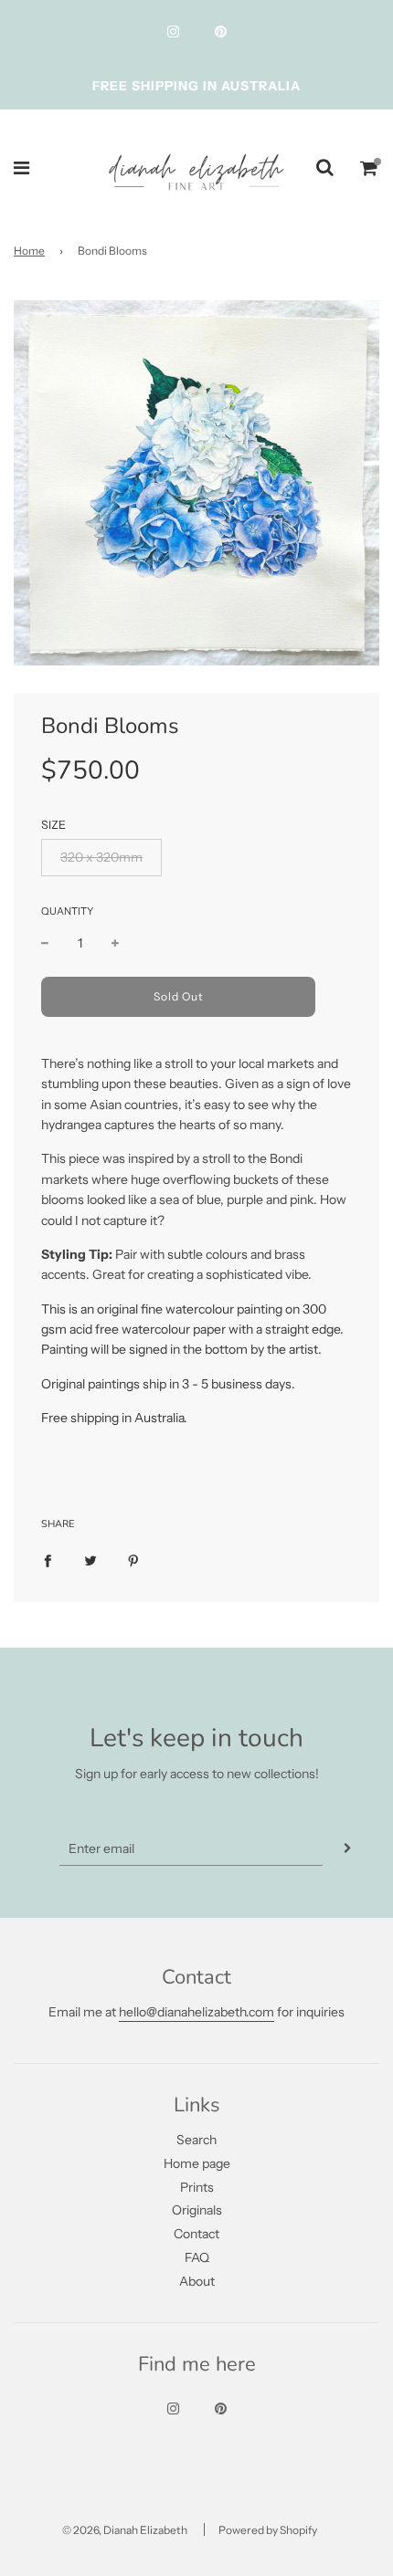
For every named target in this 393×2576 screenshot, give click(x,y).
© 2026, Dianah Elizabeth (125, 2530)
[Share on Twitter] (90, 1560)
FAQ (197, 2257)
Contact (196, 2234)
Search (196, 2140)
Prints (197, 2187)
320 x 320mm (101, 857)
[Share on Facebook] (48, 1560)
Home (29, 251)
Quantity (67, 911)
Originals (197, 2210)
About (197, 2281)
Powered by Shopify (268, 2530)
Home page (197, 2163)
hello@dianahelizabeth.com (196, 2012)
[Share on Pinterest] (133, 1560)
